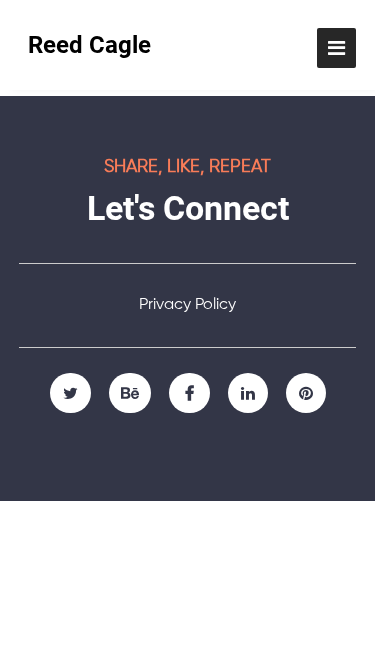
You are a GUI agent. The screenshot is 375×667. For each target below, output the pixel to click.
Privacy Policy (187, 305)
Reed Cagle (89, 45)
